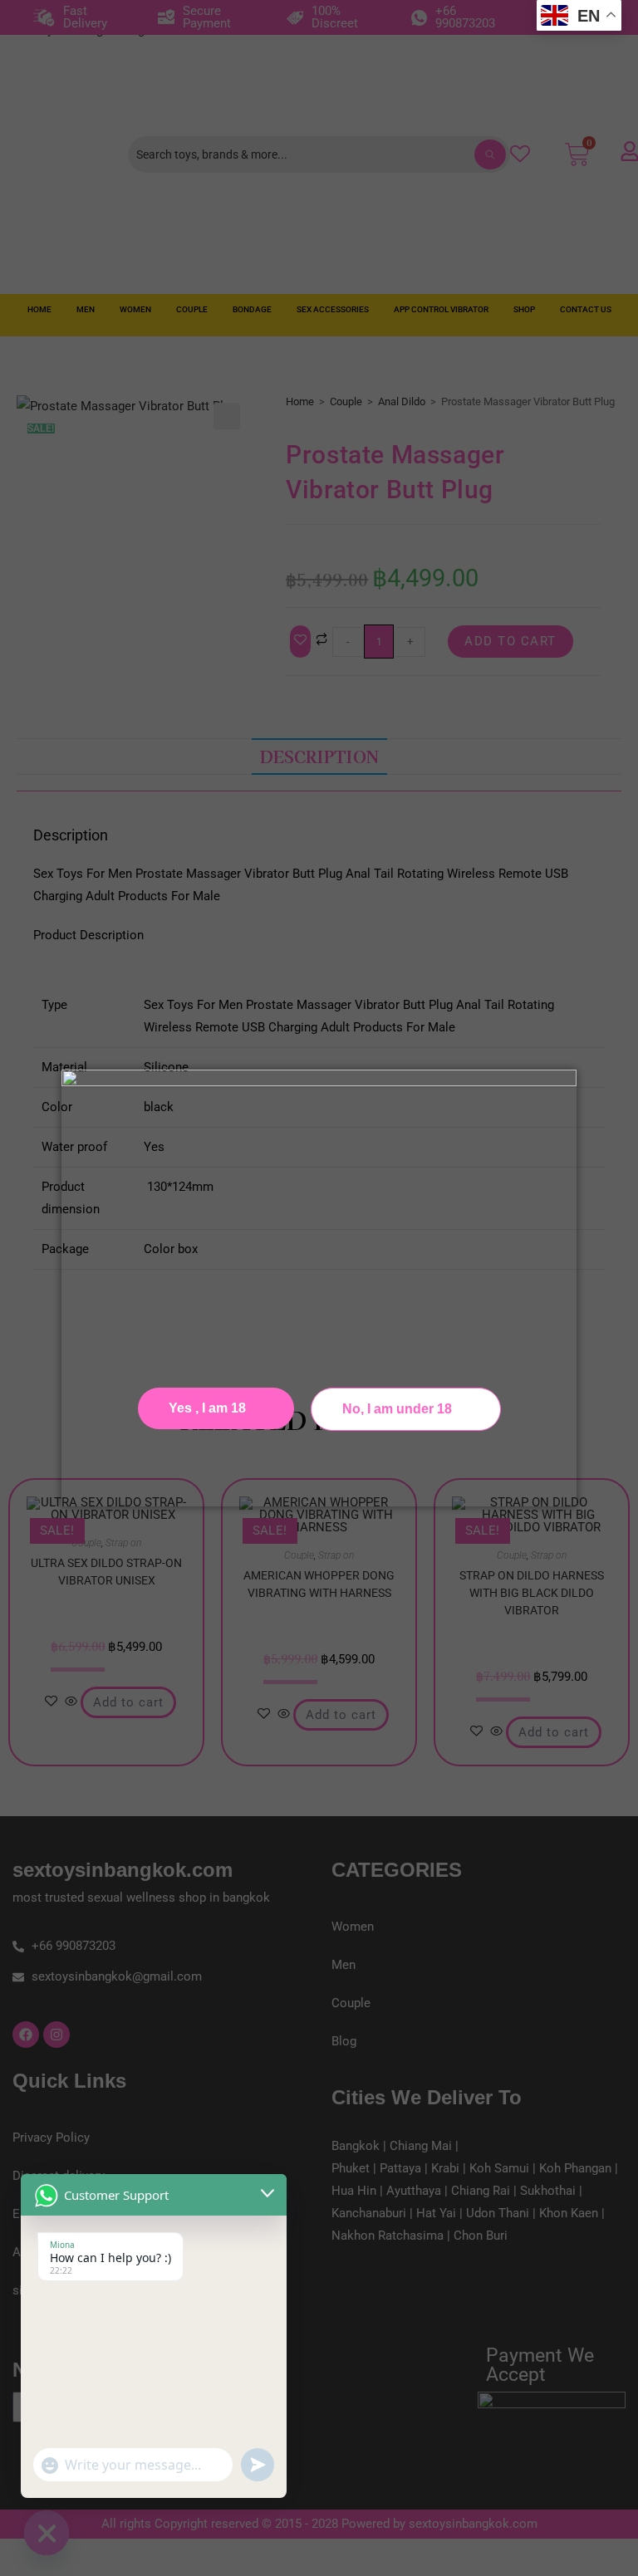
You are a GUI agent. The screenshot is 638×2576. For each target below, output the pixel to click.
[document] (319, 1288)
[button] (406, 1409)
